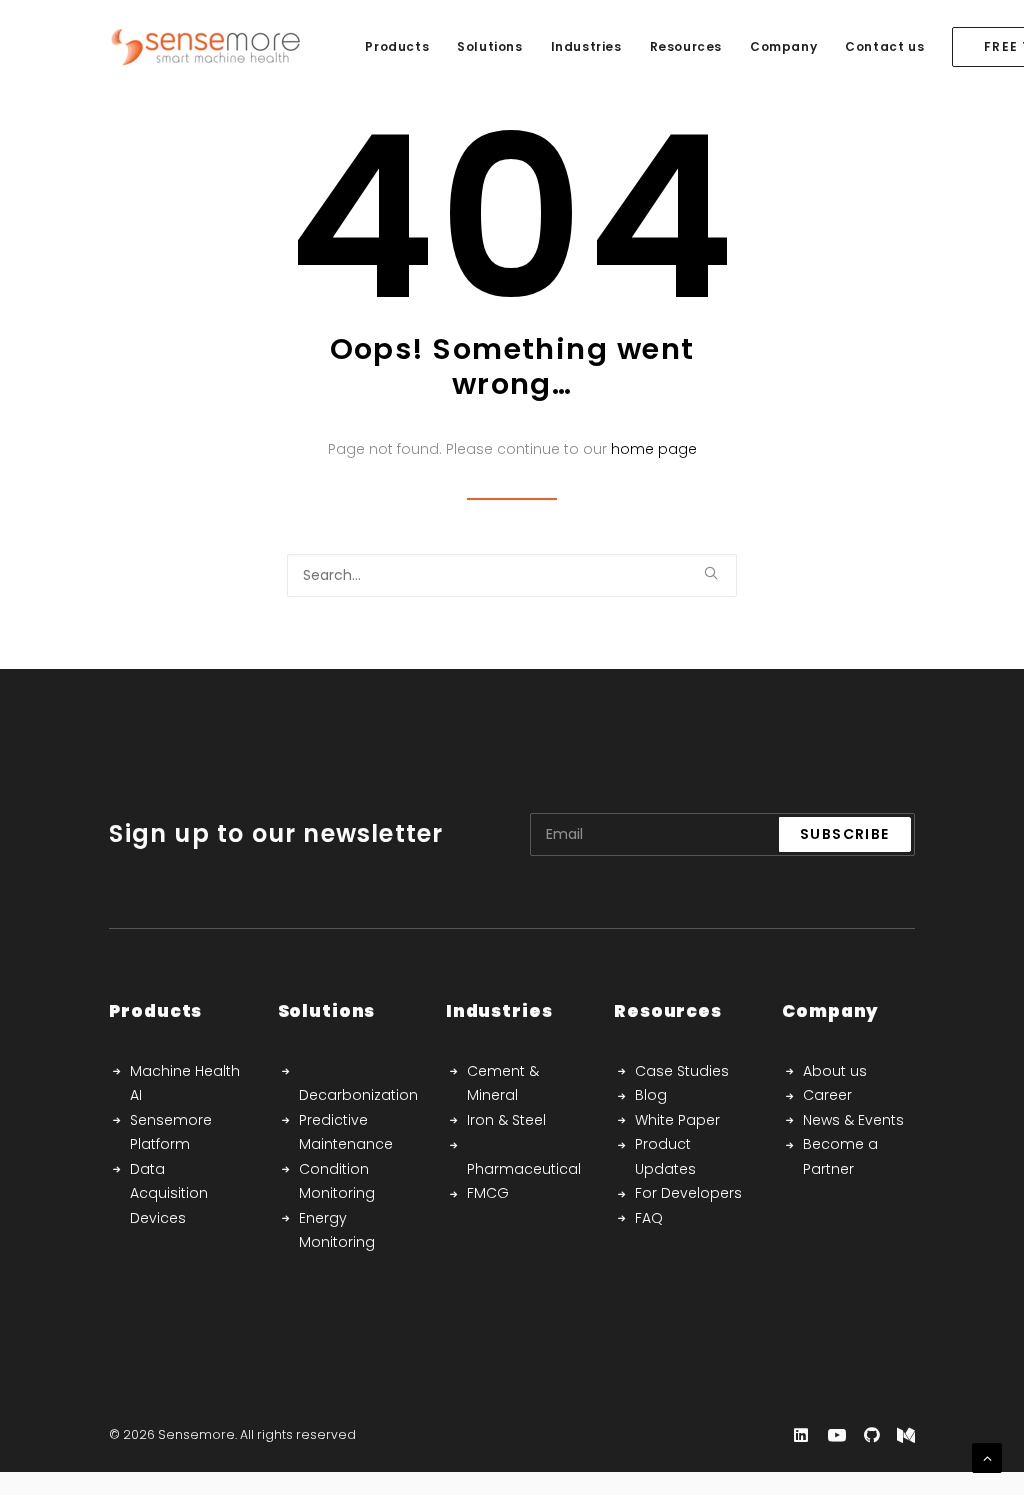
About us (835, 1071)
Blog (651, 1095)
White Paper (677, 1120)
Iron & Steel (506, 1120)
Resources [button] (686, 46)
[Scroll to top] (987, 1457)
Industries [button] (586, 46)
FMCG (488, 1193)
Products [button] (397, 46)
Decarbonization (358, 1095)
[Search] (512, 575)
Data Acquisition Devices (169, 1193)
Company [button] (783, 46)
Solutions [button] (489, 46)
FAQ (649, 1218)
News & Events (853, 1120)
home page (654, 449)
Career (827, 1095)
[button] (711, 573)
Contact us (884, 46)
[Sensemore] (205, 47)
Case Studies (682, 1071)
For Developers (688, 1193)
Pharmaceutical (524, 1169)
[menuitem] (397, 47)
